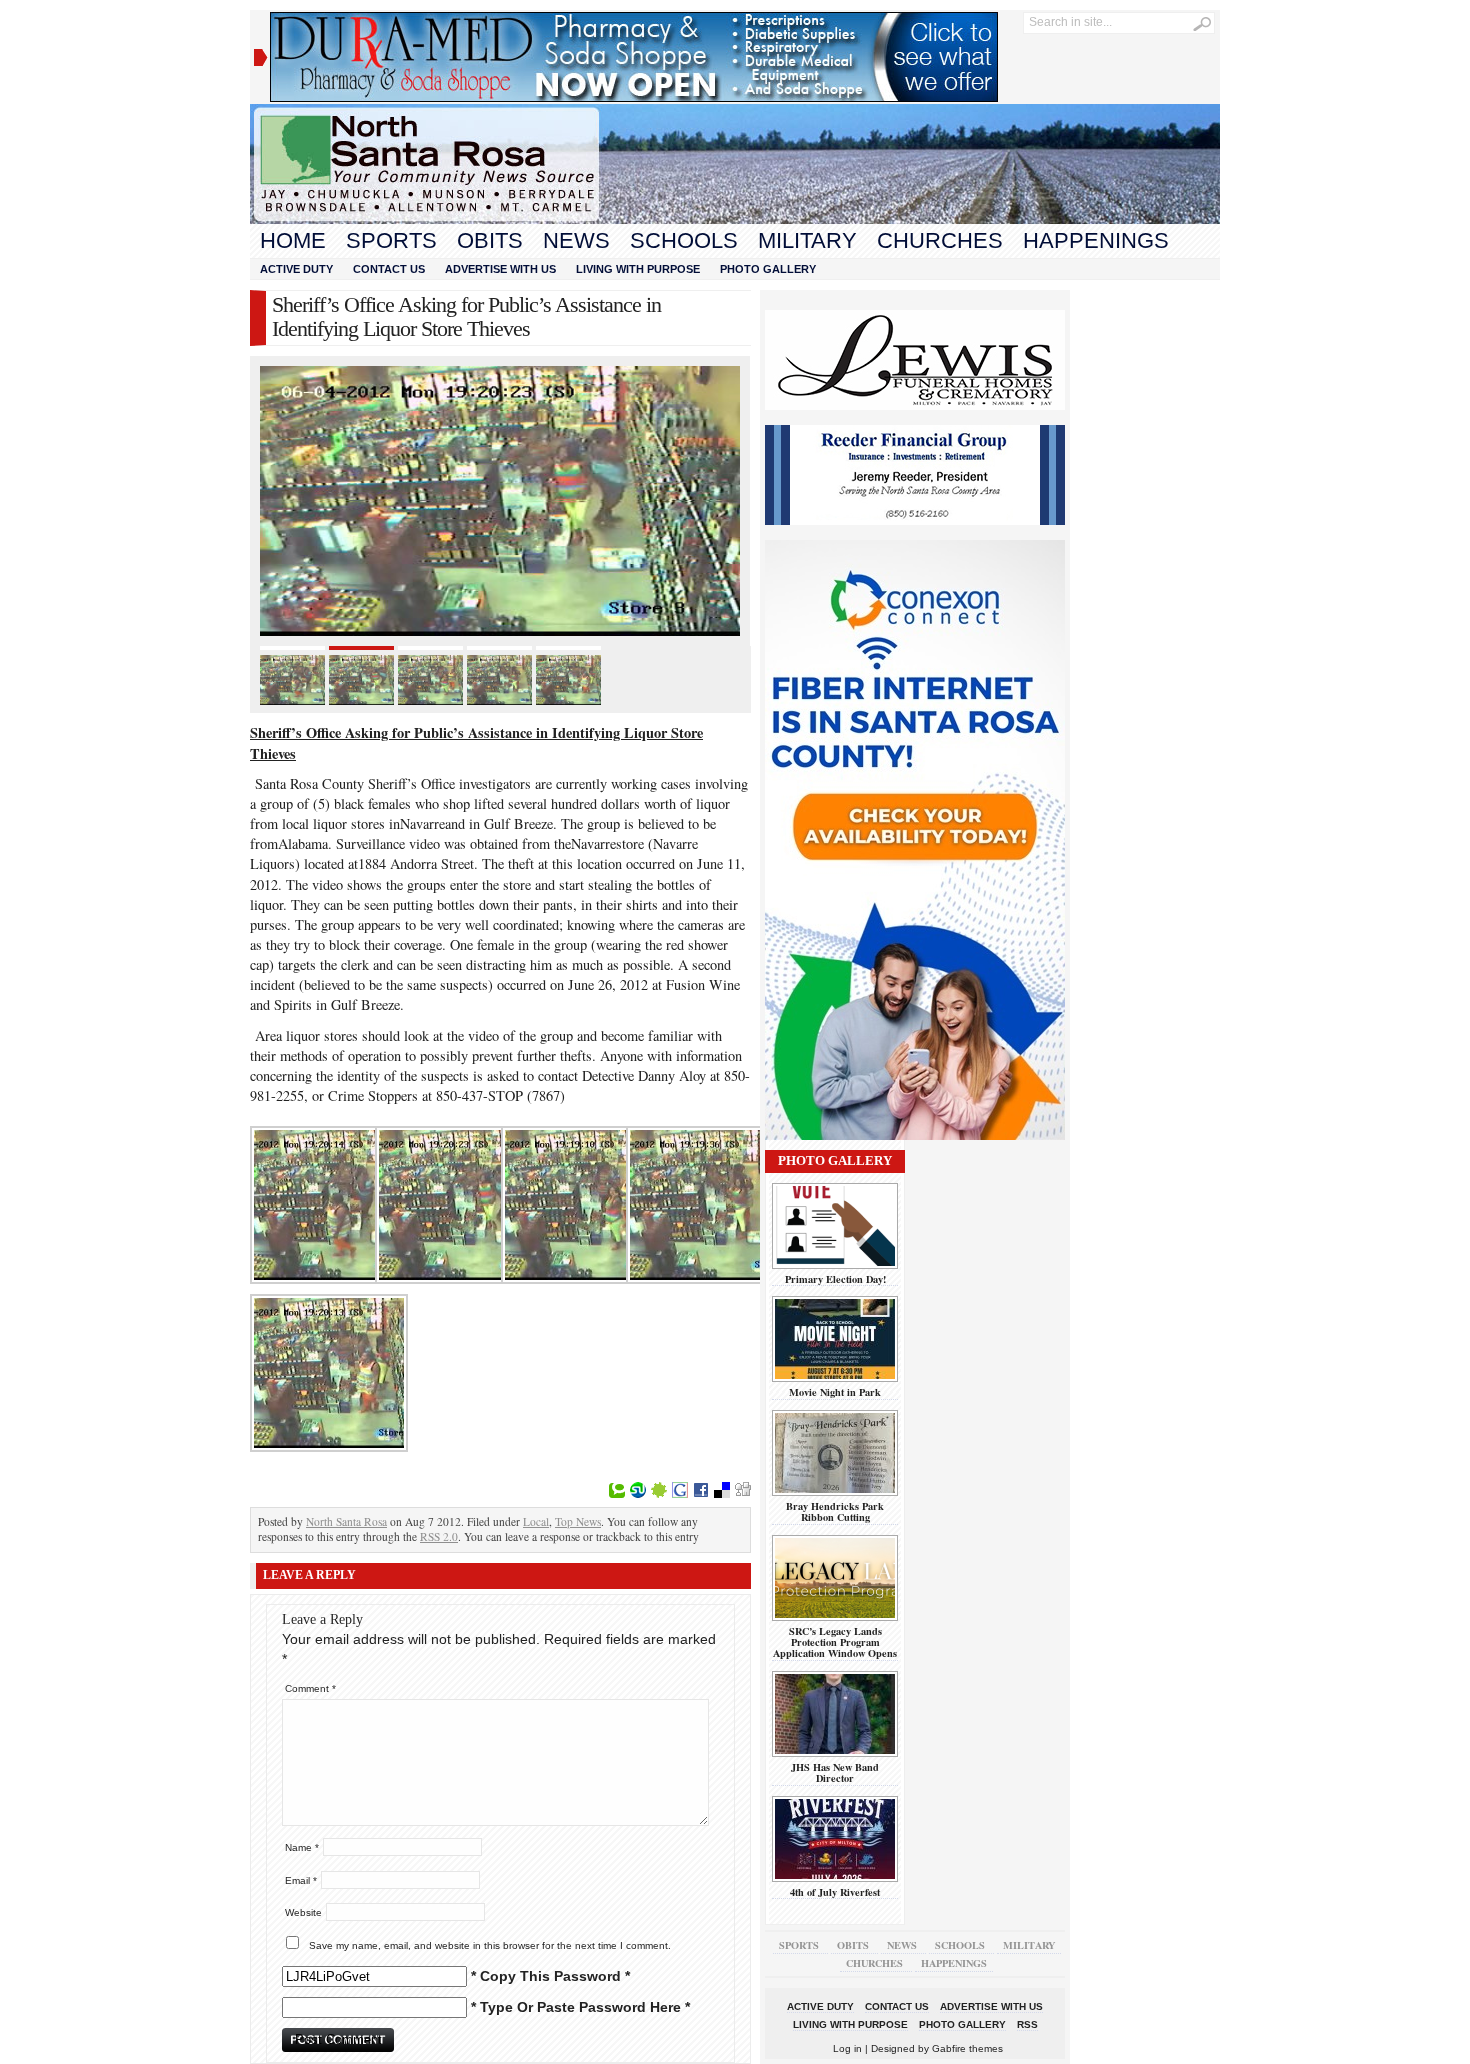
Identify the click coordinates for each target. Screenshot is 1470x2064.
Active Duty (296, 269)
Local (536, 1521)
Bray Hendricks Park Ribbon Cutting (835, 1511)
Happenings (1096, 240)
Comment (310, 1688)
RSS (1027, 2024)
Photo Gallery (768, 269)
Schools (684, 240)
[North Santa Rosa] (735, 219)
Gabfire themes (967, 2048)
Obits (490, 240)
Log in (847, 2048)
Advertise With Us (500, 269)
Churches (940, 240)
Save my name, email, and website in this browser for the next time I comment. (490, 1945)
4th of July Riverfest (835, 1892)
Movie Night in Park (835, 1392)
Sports (391, 240)
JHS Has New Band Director (835, 1772)
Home (293, 240)
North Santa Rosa (346, 1521)
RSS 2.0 (439, 1536)
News (576, 240)
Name (302, 1847)
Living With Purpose (638, 269)
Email (301, 1880)
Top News (578, 1521)
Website (303, 1912)
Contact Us (389, 269)
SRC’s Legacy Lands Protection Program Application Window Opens (835, 1642)
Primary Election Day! (835, 1279)
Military (807, 240)
